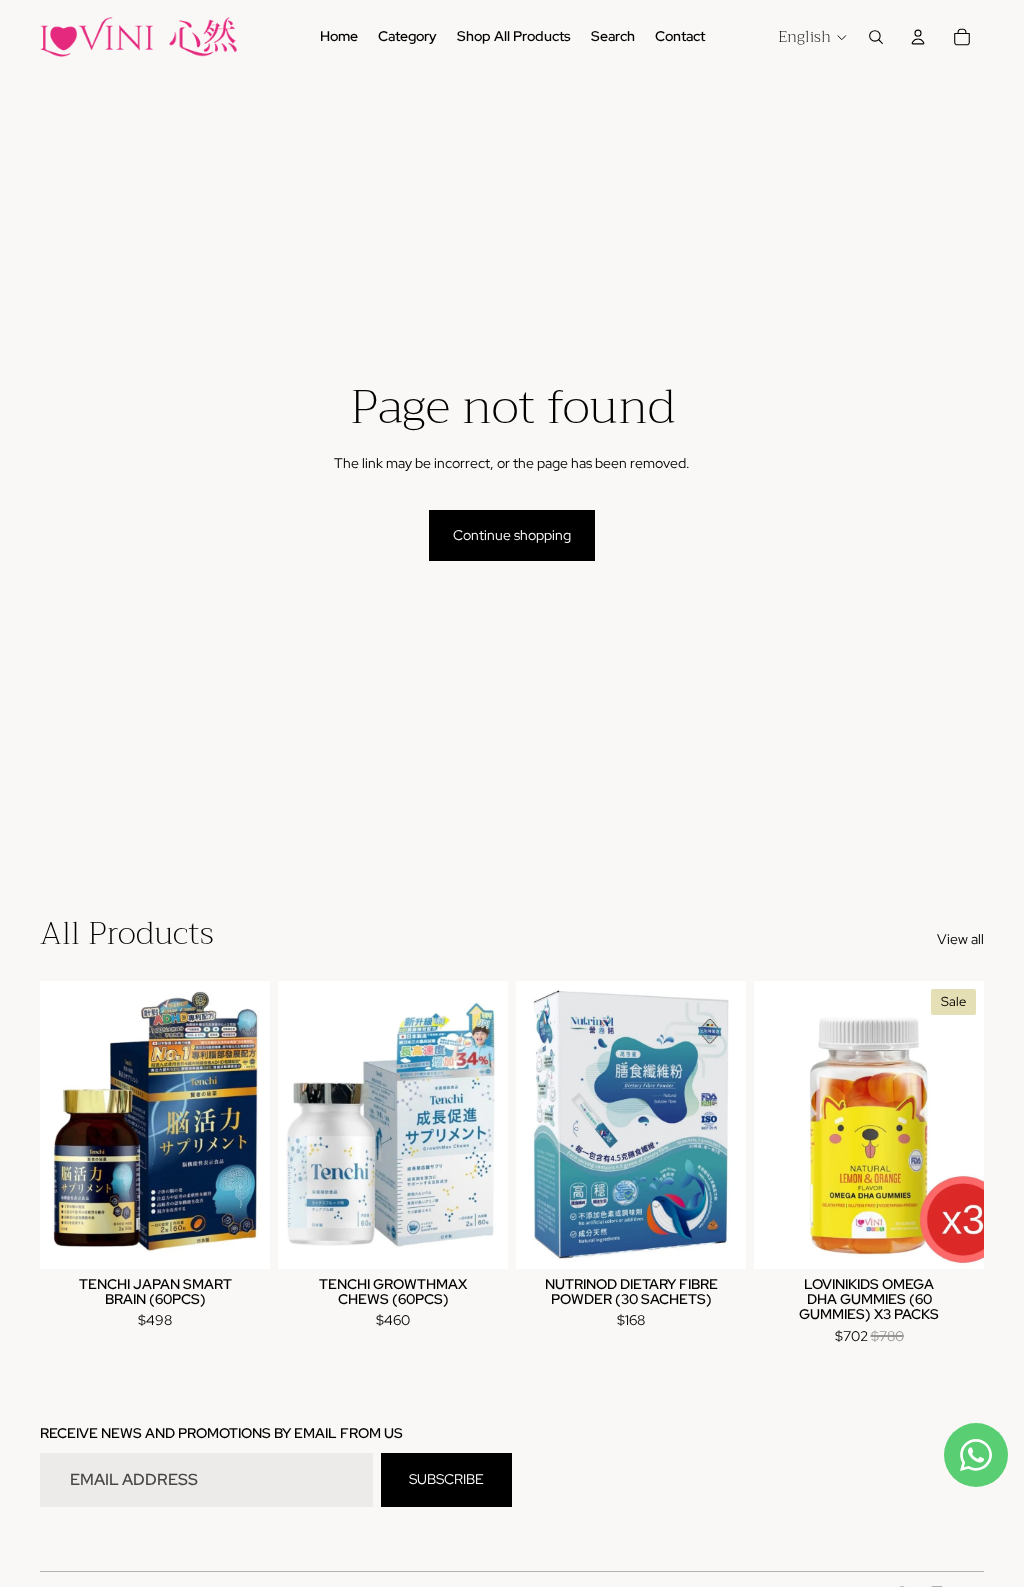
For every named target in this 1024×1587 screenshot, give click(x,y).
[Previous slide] (769, 1124)
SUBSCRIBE (446, 1479)
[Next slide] (968, 1124)
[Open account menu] (918, 37)
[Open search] (876, 37)
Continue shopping (512, 535)
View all (960, 939)
